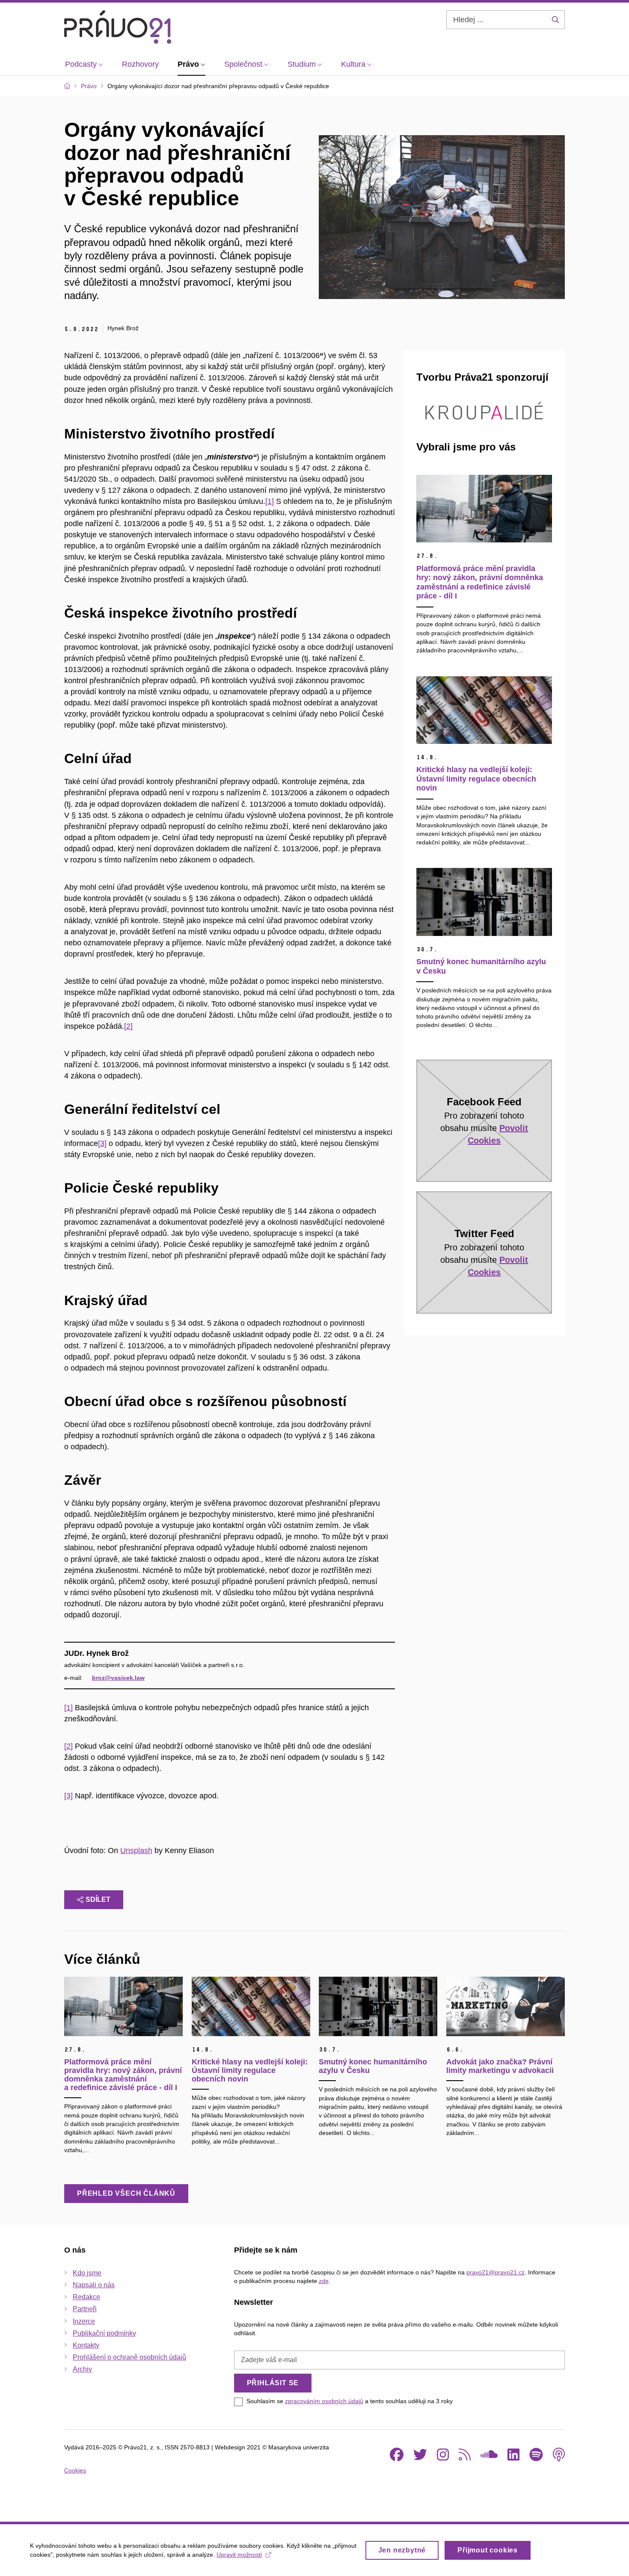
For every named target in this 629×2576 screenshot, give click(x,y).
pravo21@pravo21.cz (495, 2272)
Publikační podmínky (104, 2333)
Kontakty (86, 2345)
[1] (270, 501)
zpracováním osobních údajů (324, 2401)
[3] (102, 1143)
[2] (128, 1026)
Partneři (85, 2309)
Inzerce (84, 2321)
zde (324, 2281)
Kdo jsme (87, 2273)
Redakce (86, 2297)
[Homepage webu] (118, 27)
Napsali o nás (94, 2285)
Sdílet (98, 1899)
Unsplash (136, 1851)
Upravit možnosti (239, 2555)
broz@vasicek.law (118, 1678)
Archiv (82, 2369)
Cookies (75, 2470)
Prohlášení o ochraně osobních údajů (129, 2357)
